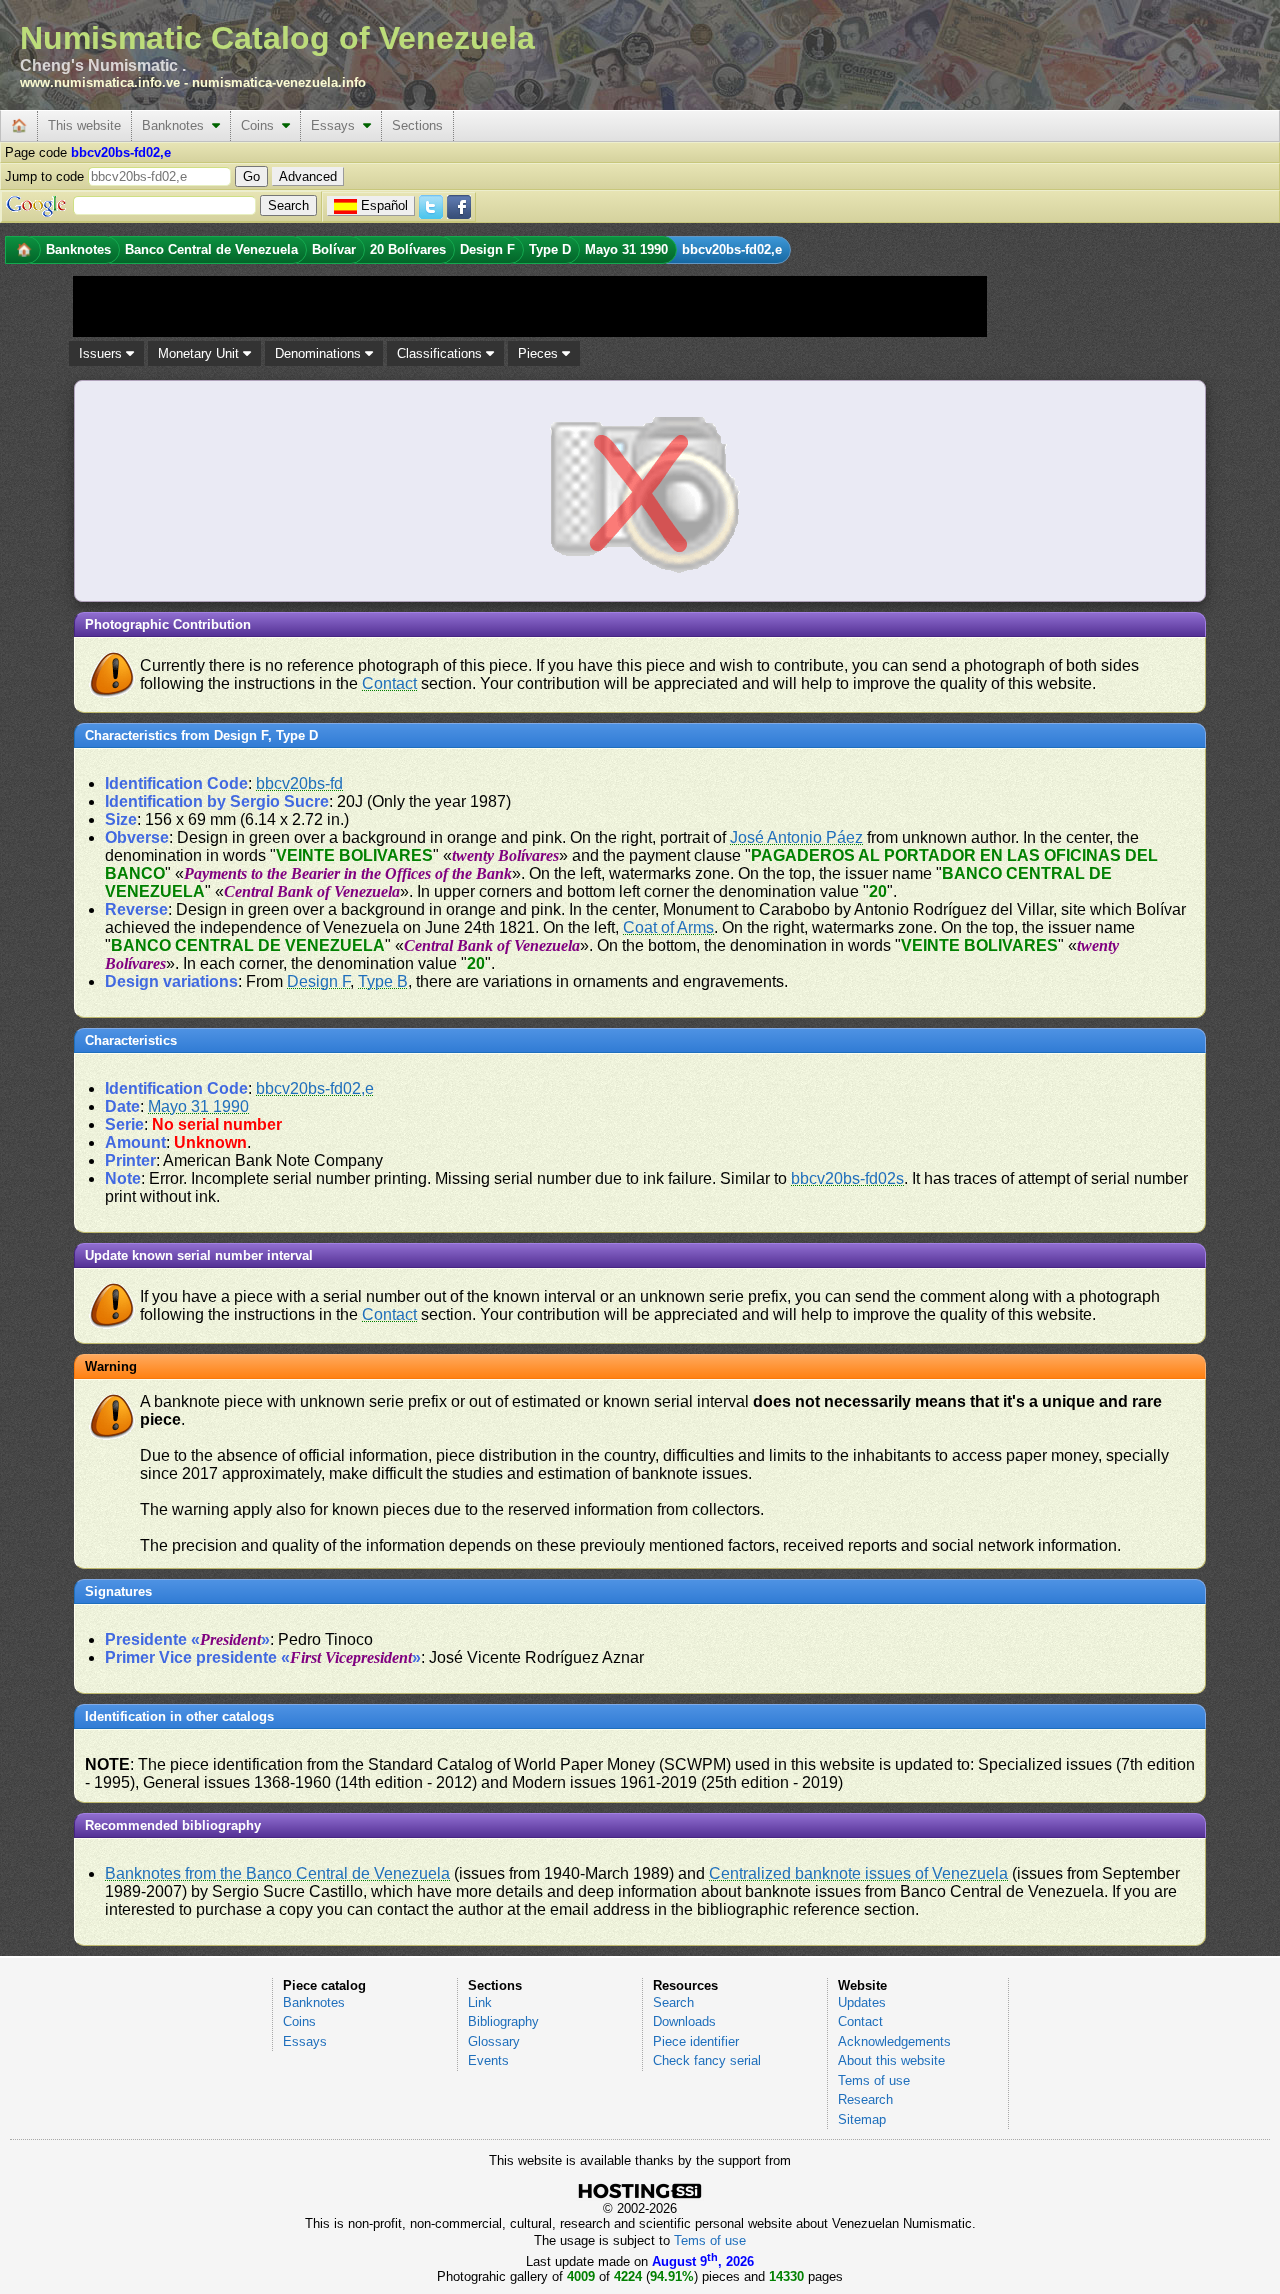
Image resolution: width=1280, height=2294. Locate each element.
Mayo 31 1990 (198, 1106)
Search (673, 2002)
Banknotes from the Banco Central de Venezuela (277, 1873)
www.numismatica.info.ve (100, 82)
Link (480, 2002)
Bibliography (503, 2021)
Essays (337, 125)
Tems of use (874, 2080)
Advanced (308, 176)
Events (488, 2060)
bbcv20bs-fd (299, 783)
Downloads (684, 2021)
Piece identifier (696, 2041)
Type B (383, 981)
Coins (261, 125)
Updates (862, 2002)
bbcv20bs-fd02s (847, 1178)
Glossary (494, 2041)
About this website (891, 2060)
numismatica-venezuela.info (279, 82)
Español (384, 205)
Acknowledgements (894, 2041)
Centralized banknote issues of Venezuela (858, 1873)
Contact (389, 683)
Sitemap (862, 2119)
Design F (318, 981)
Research (865, 2099)
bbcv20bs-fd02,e (315, 1088)
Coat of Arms (668, 927)
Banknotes (177, 125)
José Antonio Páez (796, 837)
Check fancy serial (707, 2060)
